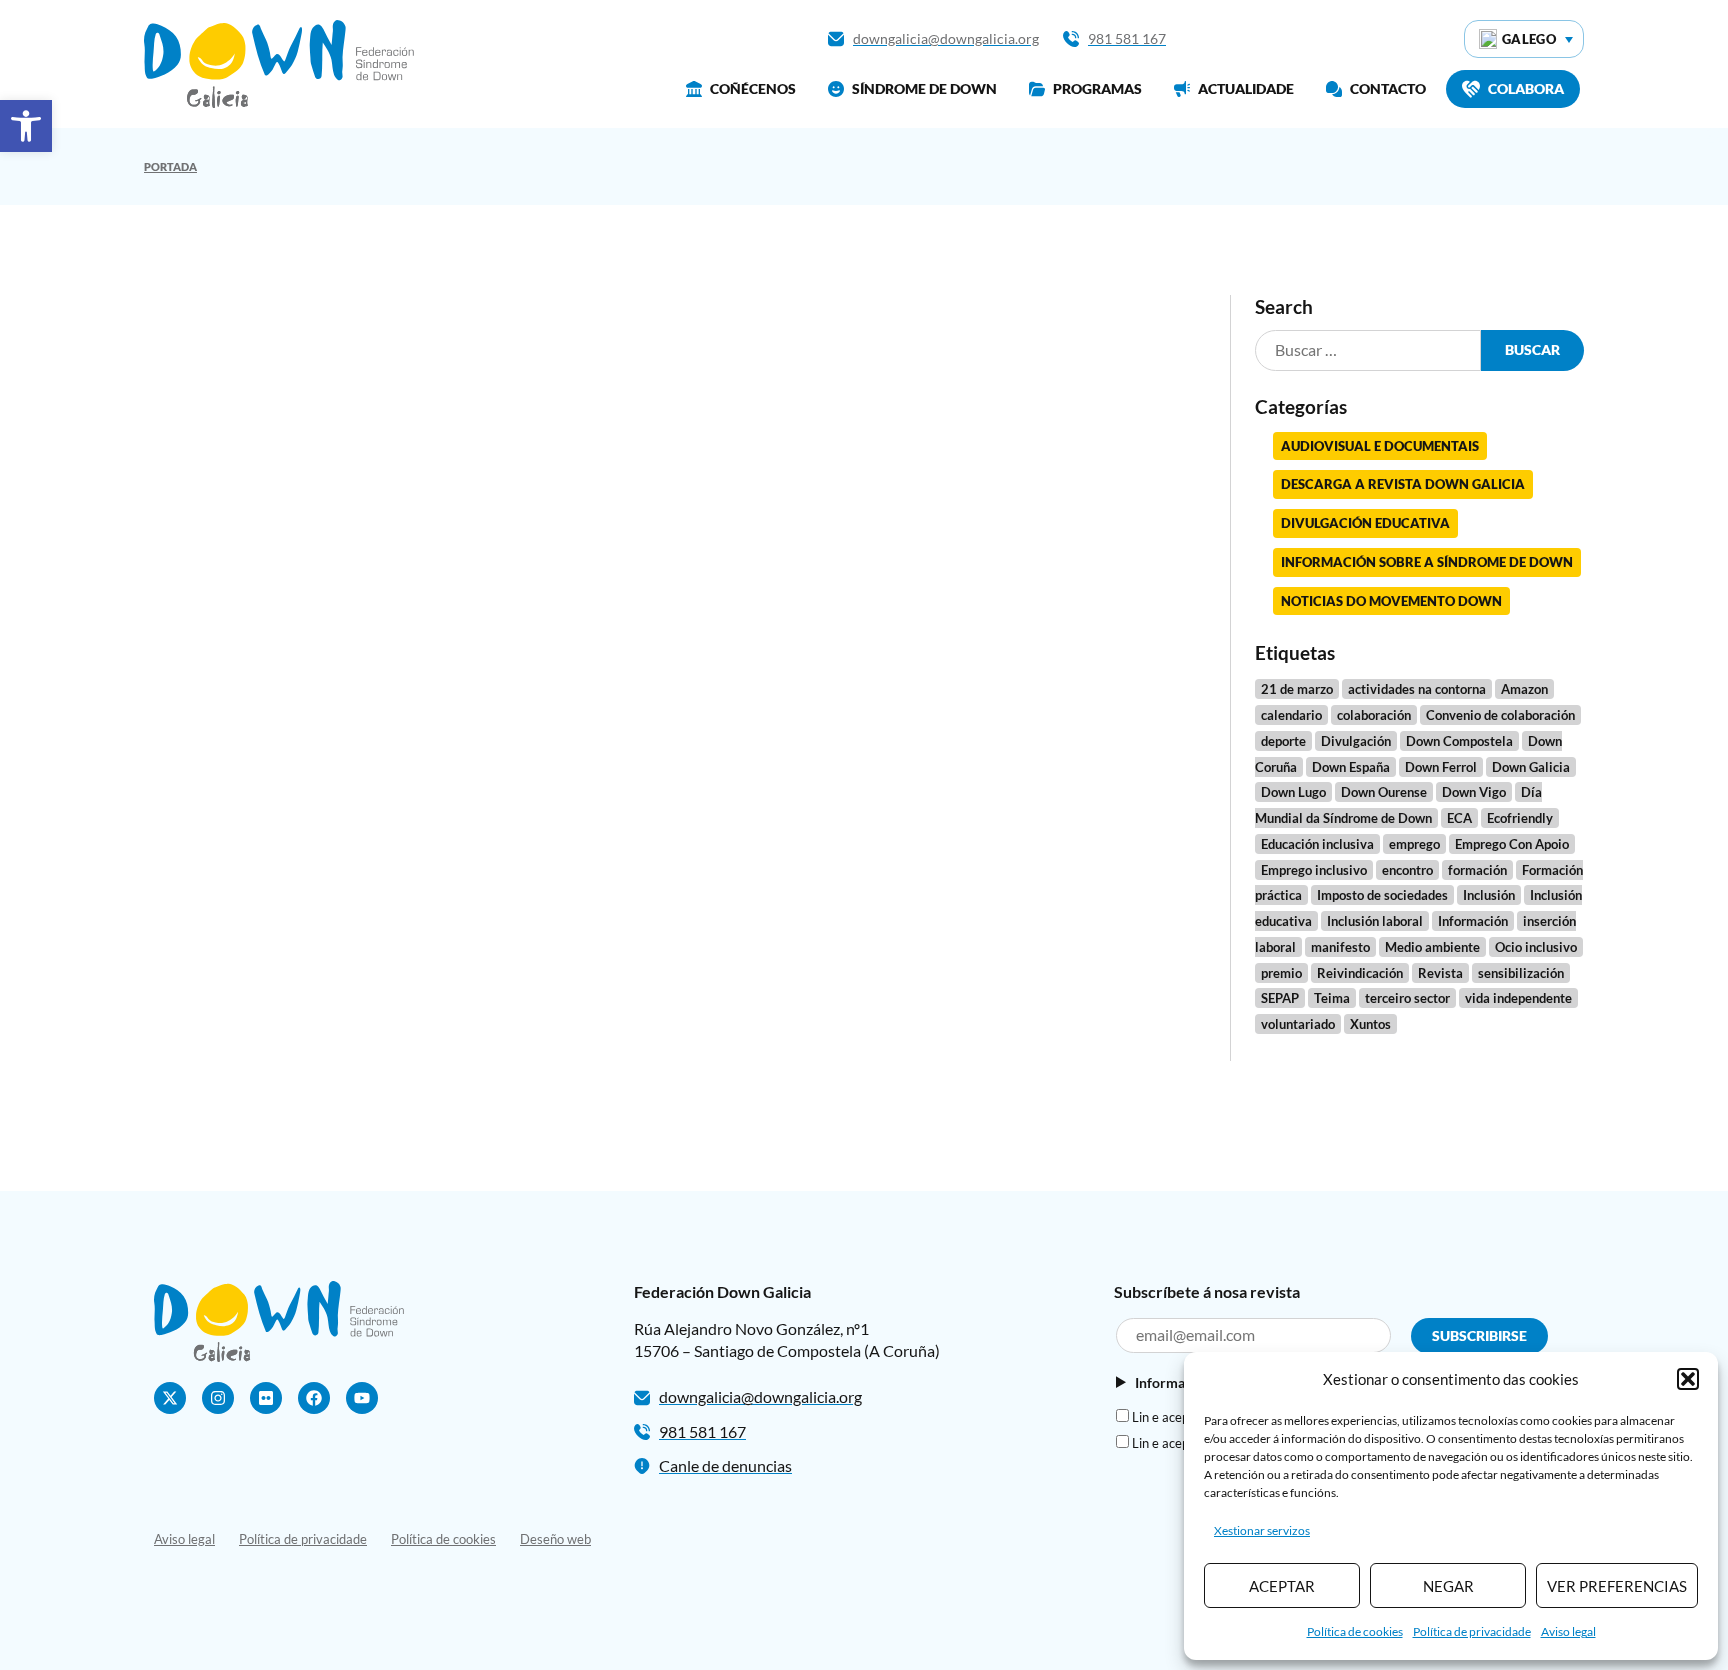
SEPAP (1280, 998)
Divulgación (1356, 741)
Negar (1448, 1586)
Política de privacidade (1472, 1631)
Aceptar (1282, 1586)
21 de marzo (1297, 689)
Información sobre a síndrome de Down (1427, 562)
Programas (1097, 88)
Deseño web (555, 1539)
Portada (170, 166)
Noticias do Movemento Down (1391, 601)
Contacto (1388, 88)
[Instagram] (218, 1398)
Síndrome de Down (924, 88)
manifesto (1340, 947)
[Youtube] (362, 1398)
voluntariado (1298, 1024)
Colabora (1526, 88)
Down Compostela (1459, 741)
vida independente (1518, 998)
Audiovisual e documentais (1380, 446)
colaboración (1374, 715)
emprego (1414, 844)
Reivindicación (1360, 973)
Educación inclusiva (1317, 844)
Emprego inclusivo (1314, 870)
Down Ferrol (1441, 767)
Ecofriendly (1520, 818)
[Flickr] (266, 1398)
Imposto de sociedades (1382, 895)
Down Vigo (1474, 792)
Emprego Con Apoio (1512, 844)
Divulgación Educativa (1365, 523)
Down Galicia (1531, 767)
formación (1477, 870)
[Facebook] (314, 1398)
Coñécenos (753, 88)
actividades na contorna (1417, 689)
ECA (1459, 818)
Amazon (1524, 689)
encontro (1407, 870)
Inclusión (1489, 895)
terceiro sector (1407, 998)
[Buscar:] (1368, 350)
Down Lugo (1293, 792)
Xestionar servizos (1262, 1530)
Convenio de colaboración (1500, 715)
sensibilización (1521, 973)
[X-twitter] (170, 1398)
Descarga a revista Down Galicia (1403, 484)
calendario (1291, 715)
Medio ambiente (1432, 947)
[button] (26, 126)
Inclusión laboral (1375, 921)
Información (1473, 921)
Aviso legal (1568, 1631)
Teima (1332, 998)
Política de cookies (1355, 1631)
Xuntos (1370, 1024)
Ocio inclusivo (1536, 947)
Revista (1440, 973)
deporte (1283, 741)
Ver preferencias (1617, 1586)
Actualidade (1246, 88)
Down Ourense (1384, 792)
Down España (1351, 767)
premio (1281, 973)
